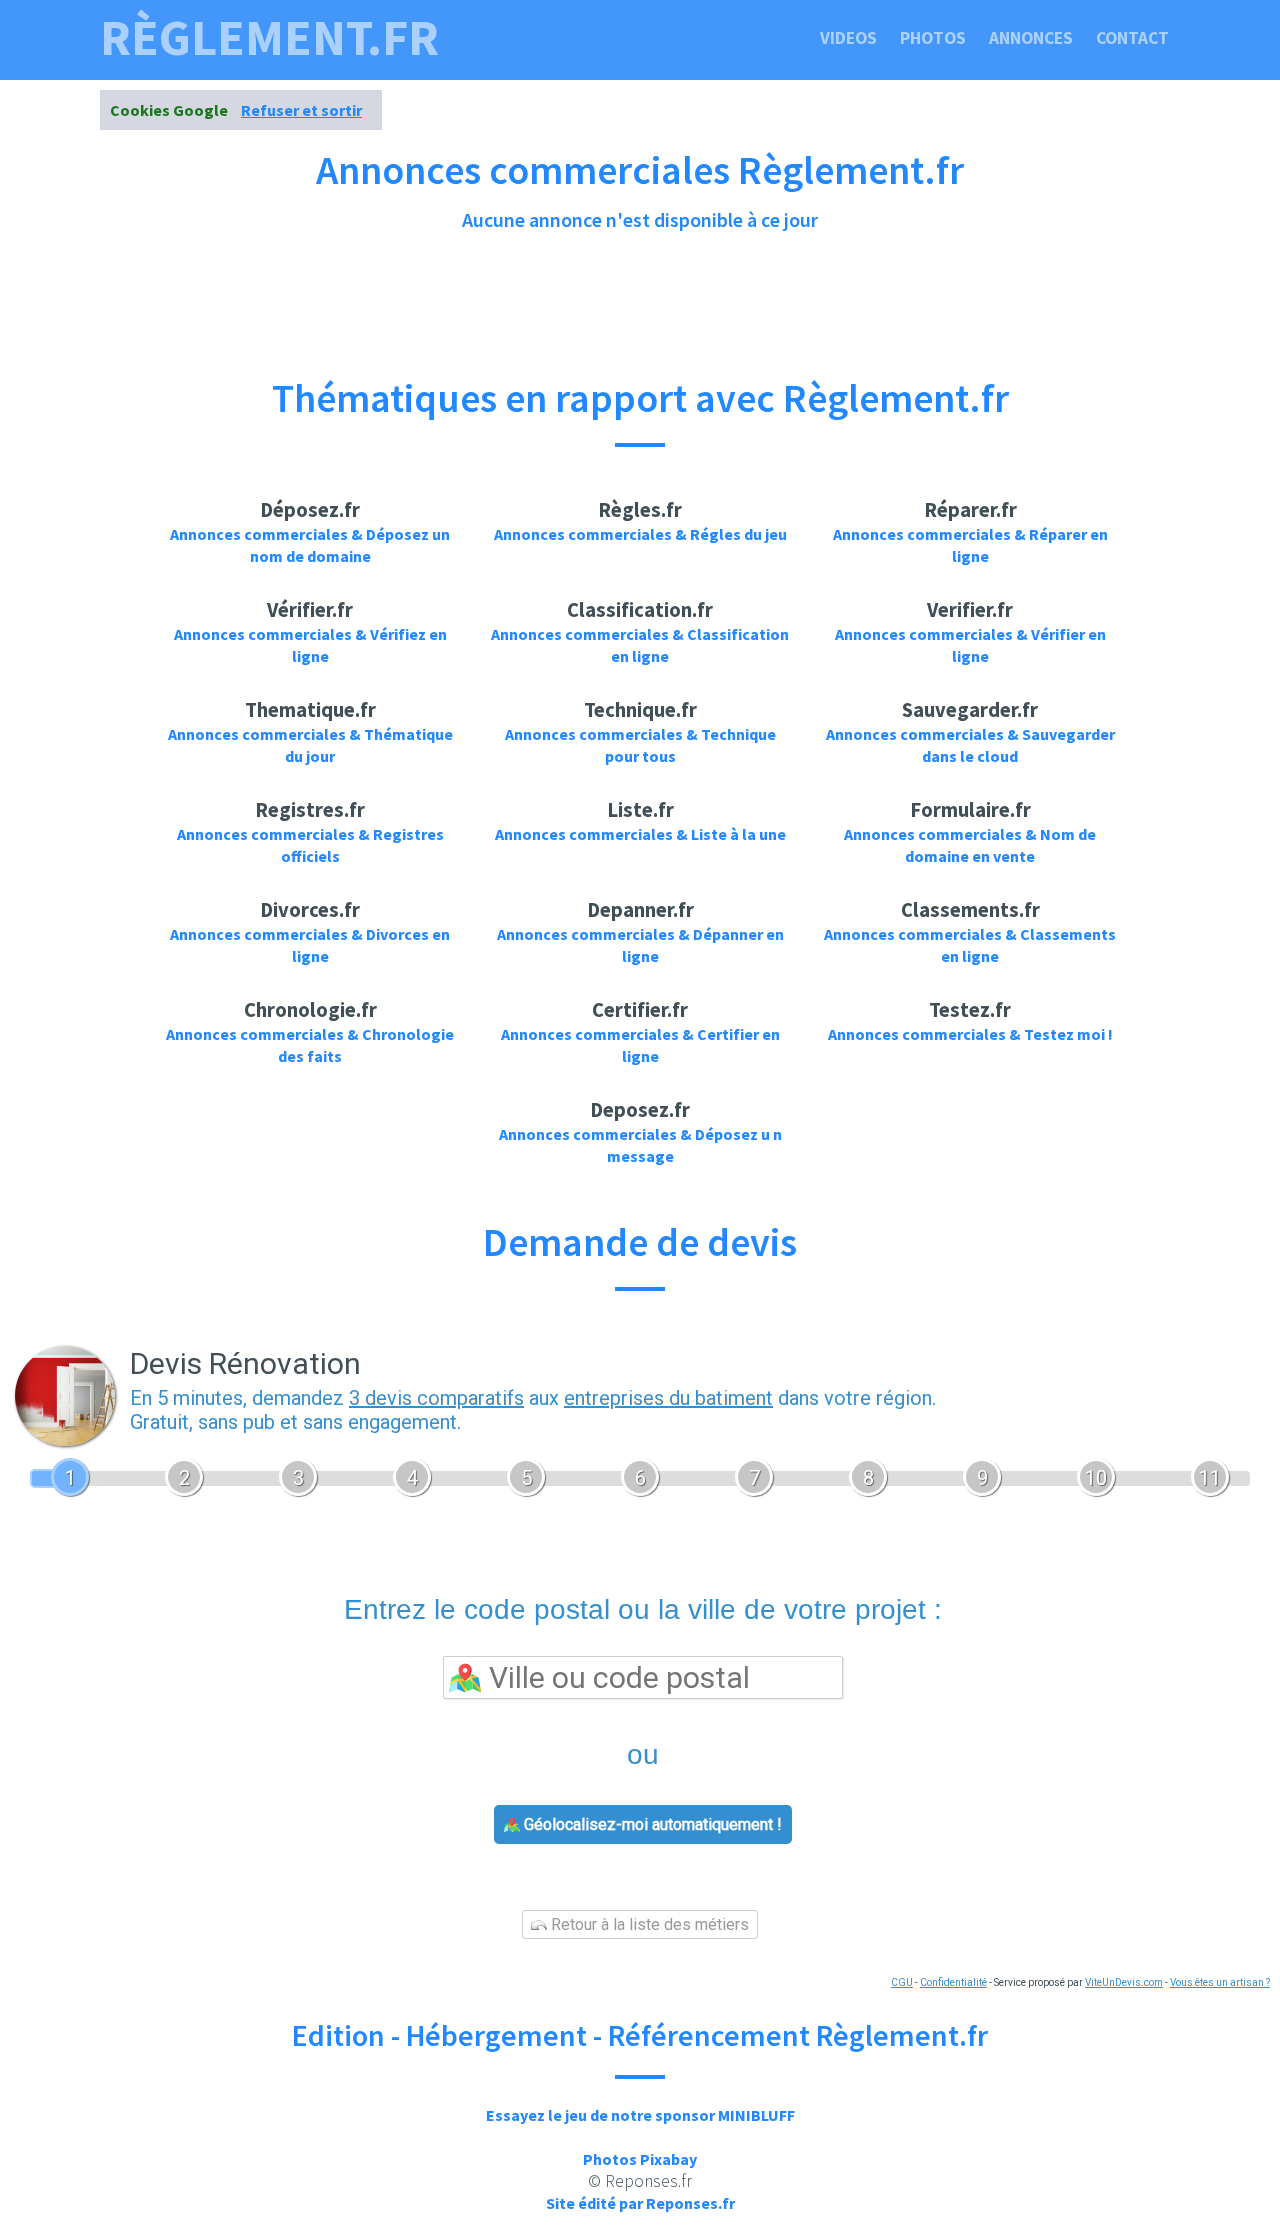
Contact (1132, 38)
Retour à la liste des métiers (648, 1924)
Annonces (1031, 38)
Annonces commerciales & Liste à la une (640, 834)
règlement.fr (269, 38)
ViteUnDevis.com (1124, 1982)
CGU (902, 1982)
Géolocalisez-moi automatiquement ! (651, 1824)
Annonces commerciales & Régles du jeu (640, 534)
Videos (848, 38)
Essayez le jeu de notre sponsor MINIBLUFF (640, 2115)
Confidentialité (953, 1982)
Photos (933, 38)
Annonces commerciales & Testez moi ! (970, 1034)
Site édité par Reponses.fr (640, 2203)
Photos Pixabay (640, 2159)
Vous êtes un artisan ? (1220, 1982)
